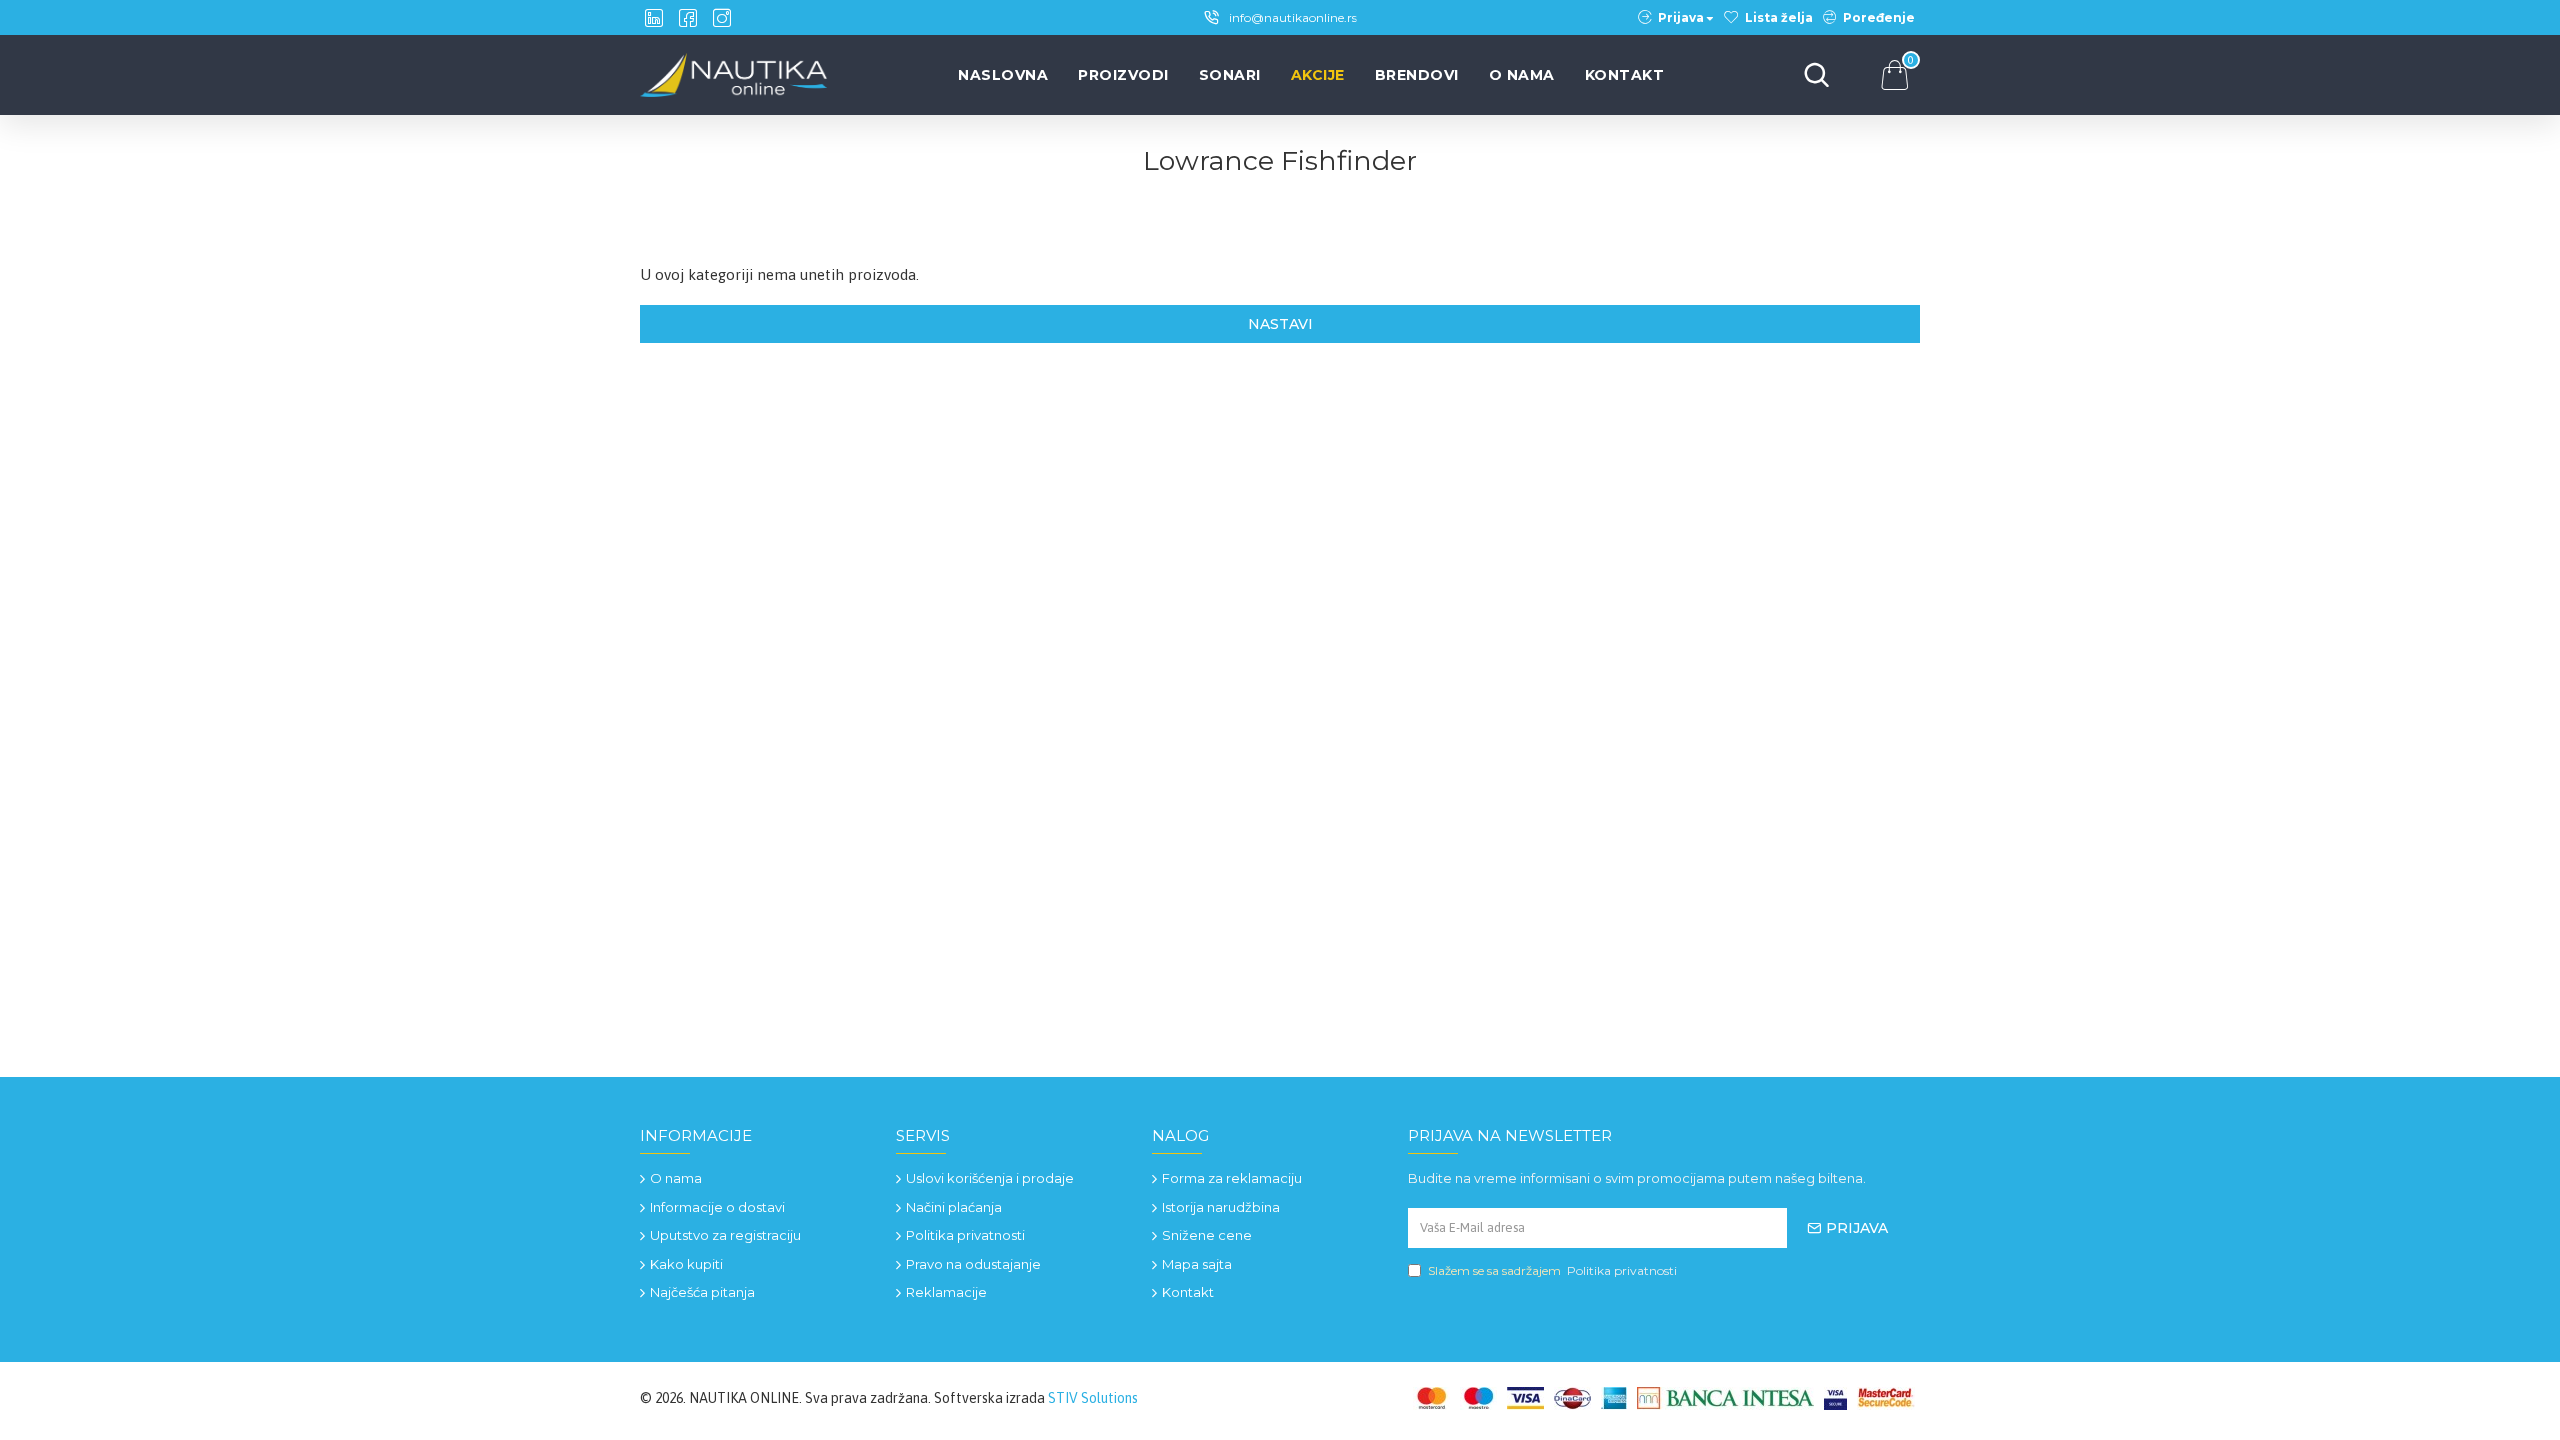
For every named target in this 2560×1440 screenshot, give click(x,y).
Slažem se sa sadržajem (1552, 1270)
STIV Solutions (1093, 1398)
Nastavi (1280, 324)
